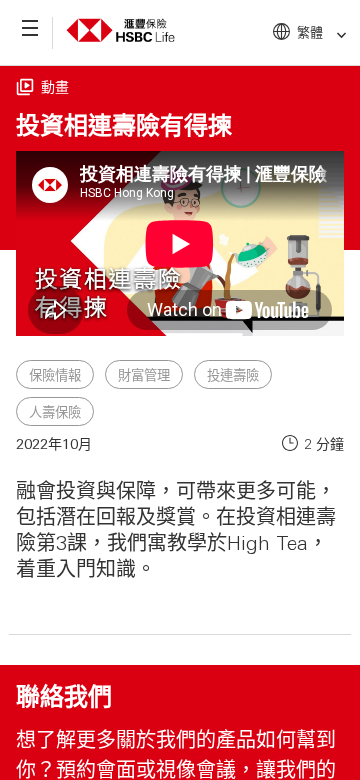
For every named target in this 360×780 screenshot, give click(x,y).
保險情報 (55, 375)
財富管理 (144, 375)
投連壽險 (233, 375)
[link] (335, 35)
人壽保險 (55, 412)
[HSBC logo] (120, 46)
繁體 (310, 31)
